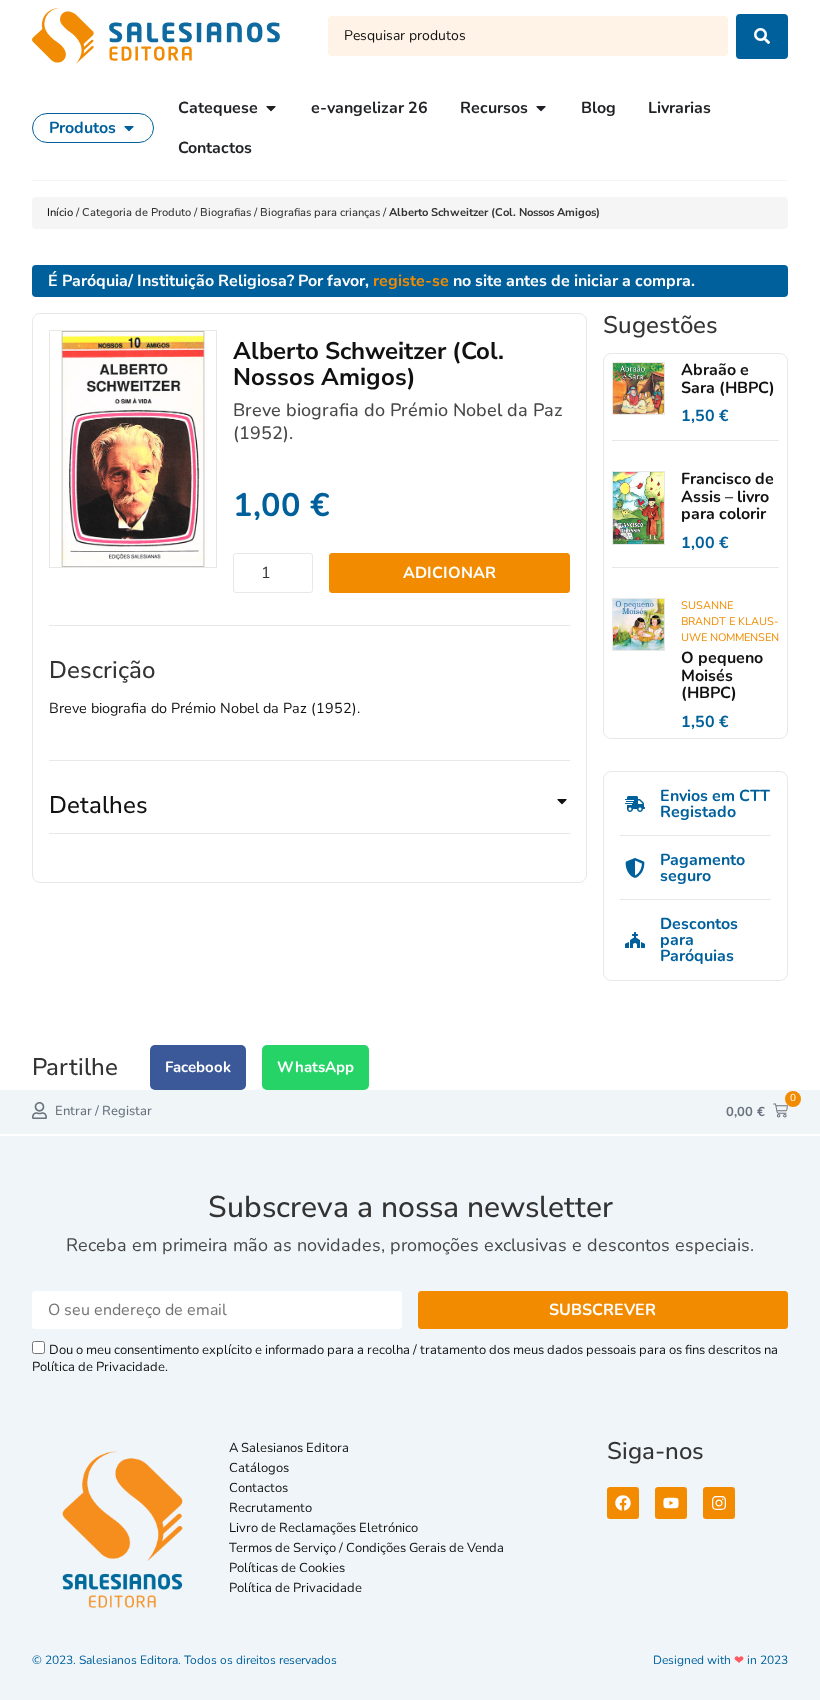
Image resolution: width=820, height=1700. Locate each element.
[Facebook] (623, 1503)
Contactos (258, 1488)
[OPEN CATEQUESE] (271, 108)
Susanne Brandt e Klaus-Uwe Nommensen (730, 621)
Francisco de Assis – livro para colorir (727, 496)
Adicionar (449, 573)
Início (61, 212)
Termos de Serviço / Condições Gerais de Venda (369, 1548)
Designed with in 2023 (720, 1660)
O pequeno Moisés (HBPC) (722, 675)
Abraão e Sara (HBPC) (728, 379)
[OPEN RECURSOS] (541, 108)
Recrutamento (270, 1508)
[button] (309, 813)
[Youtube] (671, 1503)
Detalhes (98, 805)
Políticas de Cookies (287, 1568)
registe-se (411, 281)
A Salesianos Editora (289, 1448)
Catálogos (259, 1468)
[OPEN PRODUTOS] (129, 128)
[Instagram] (719, 1503)
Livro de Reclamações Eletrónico (323, 1528)
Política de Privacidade (295, 1588)
